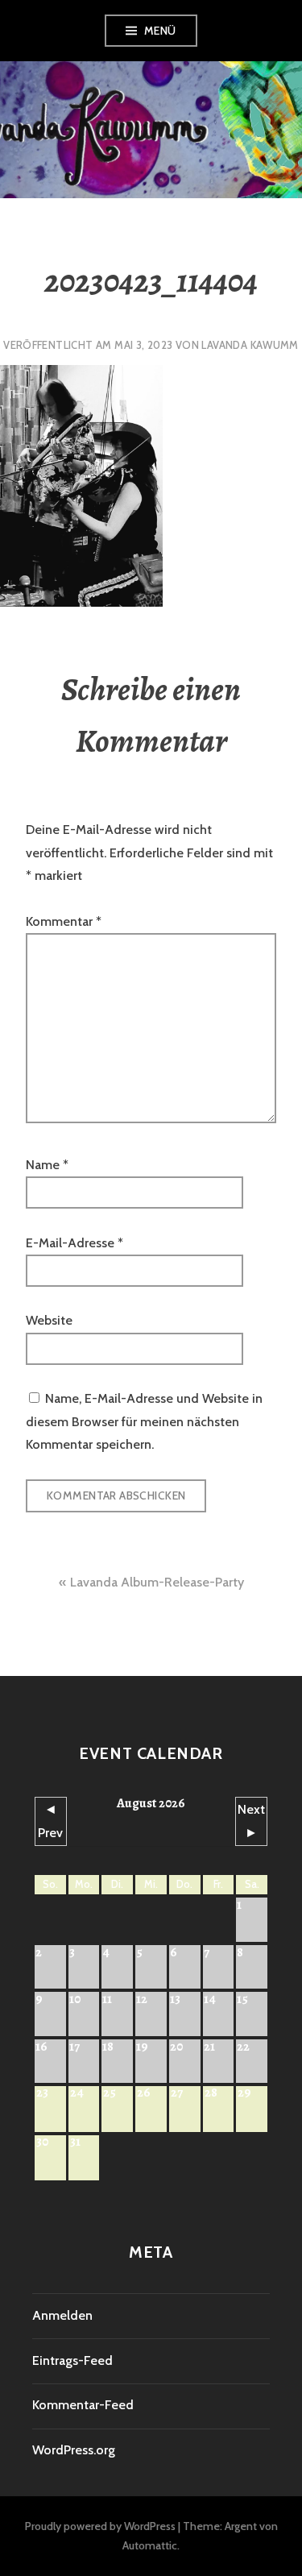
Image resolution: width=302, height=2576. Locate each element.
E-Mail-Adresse (74, 1243)
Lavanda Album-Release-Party (157, 1582)
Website (49, 1320)
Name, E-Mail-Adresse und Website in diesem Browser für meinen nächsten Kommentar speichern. (144, 1421)
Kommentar (64, 921)
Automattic (150, 2545)
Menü (160, 31)
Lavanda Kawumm (250, 345)
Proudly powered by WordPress (100, 2526)
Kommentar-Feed (83, 2405)
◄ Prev (50, 1821)
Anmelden (62, 2315)
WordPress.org (74, 2450)
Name (47, 1165)
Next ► (251, 1821)
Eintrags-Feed (72, 2360)
